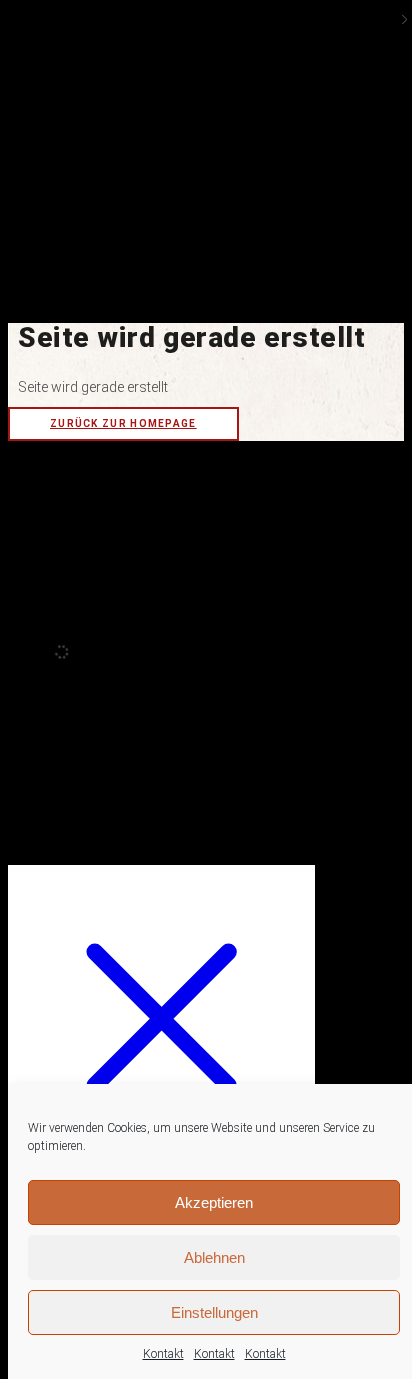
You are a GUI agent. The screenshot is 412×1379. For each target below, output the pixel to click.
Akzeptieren (214, 1202)
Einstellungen (214, 1312)
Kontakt (163, 1354)
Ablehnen (214, 1257)
